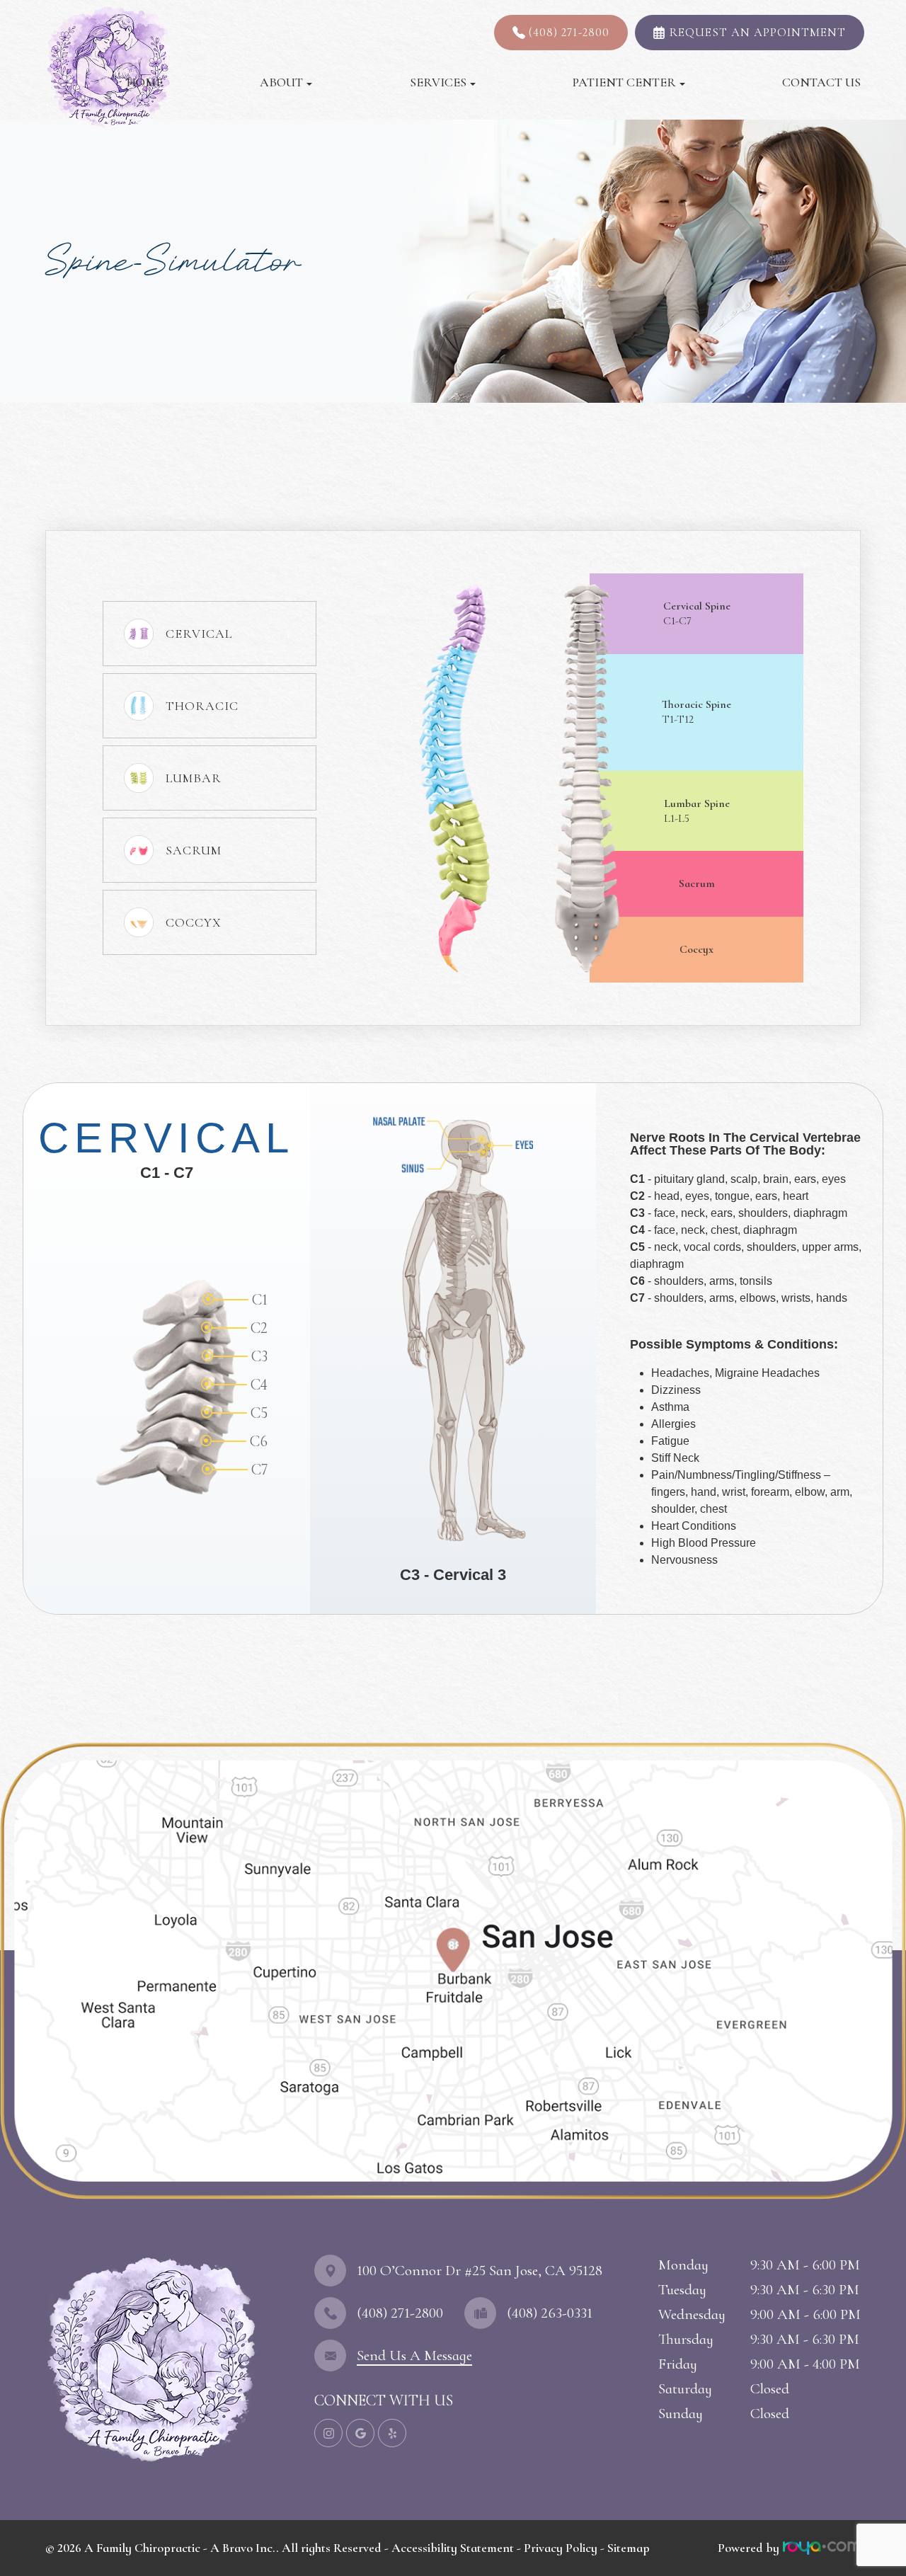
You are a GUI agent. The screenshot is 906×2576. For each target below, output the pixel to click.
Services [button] (438, 82)
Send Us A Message (414, 2355)
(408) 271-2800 (569, 32)
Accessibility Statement (453, 2548)
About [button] (281, 82)
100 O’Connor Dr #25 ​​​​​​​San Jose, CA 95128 (480, 2271)
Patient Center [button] (624, 82)
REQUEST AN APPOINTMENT (758, 32)
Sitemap (629, 2548)
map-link (29, 1741)
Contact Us (821, 82)
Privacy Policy (561, 2548)
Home (145, 82)
